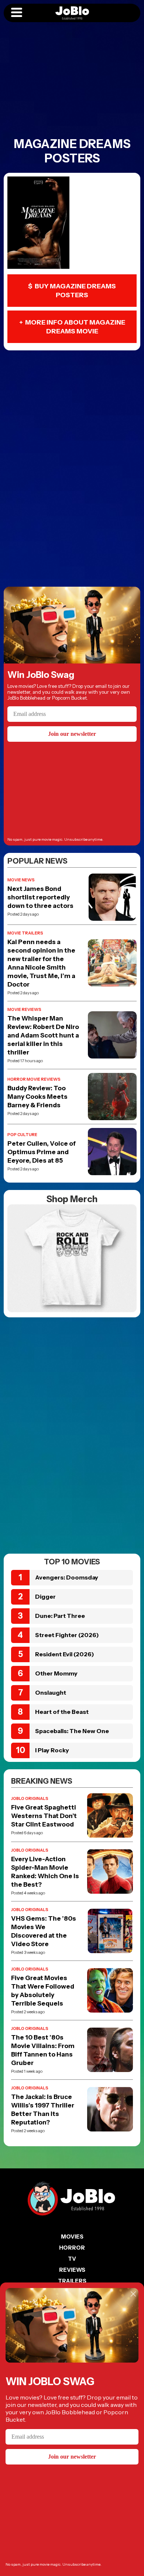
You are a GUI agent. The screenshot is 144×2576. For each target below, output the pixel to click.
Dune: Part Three (60, 1616)
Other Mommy (56, 1673)
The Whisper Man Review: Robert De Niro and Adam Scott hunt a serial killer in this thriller (43, 1035)
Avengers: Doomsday (67, 1577)
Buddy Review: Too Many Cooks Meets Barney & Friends (37, 1097)
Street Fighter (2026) (67, 1635)
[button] (17, 13)
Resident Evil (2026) (65, 1654)
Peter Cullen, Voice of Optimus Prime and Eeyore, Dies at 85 (42, 1152)
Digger (45, 1596)
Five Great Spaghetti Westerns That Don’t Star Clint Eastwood (44, 1816)
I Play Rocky (52, 1750)
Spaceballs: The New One (72, 1731)
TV (72, 2259)
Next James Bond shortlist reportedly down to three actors (40, 897)
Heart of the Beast (62, 1712)
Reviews (72, 2270)
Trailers (72, 2281)
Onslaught (51, 1692)
